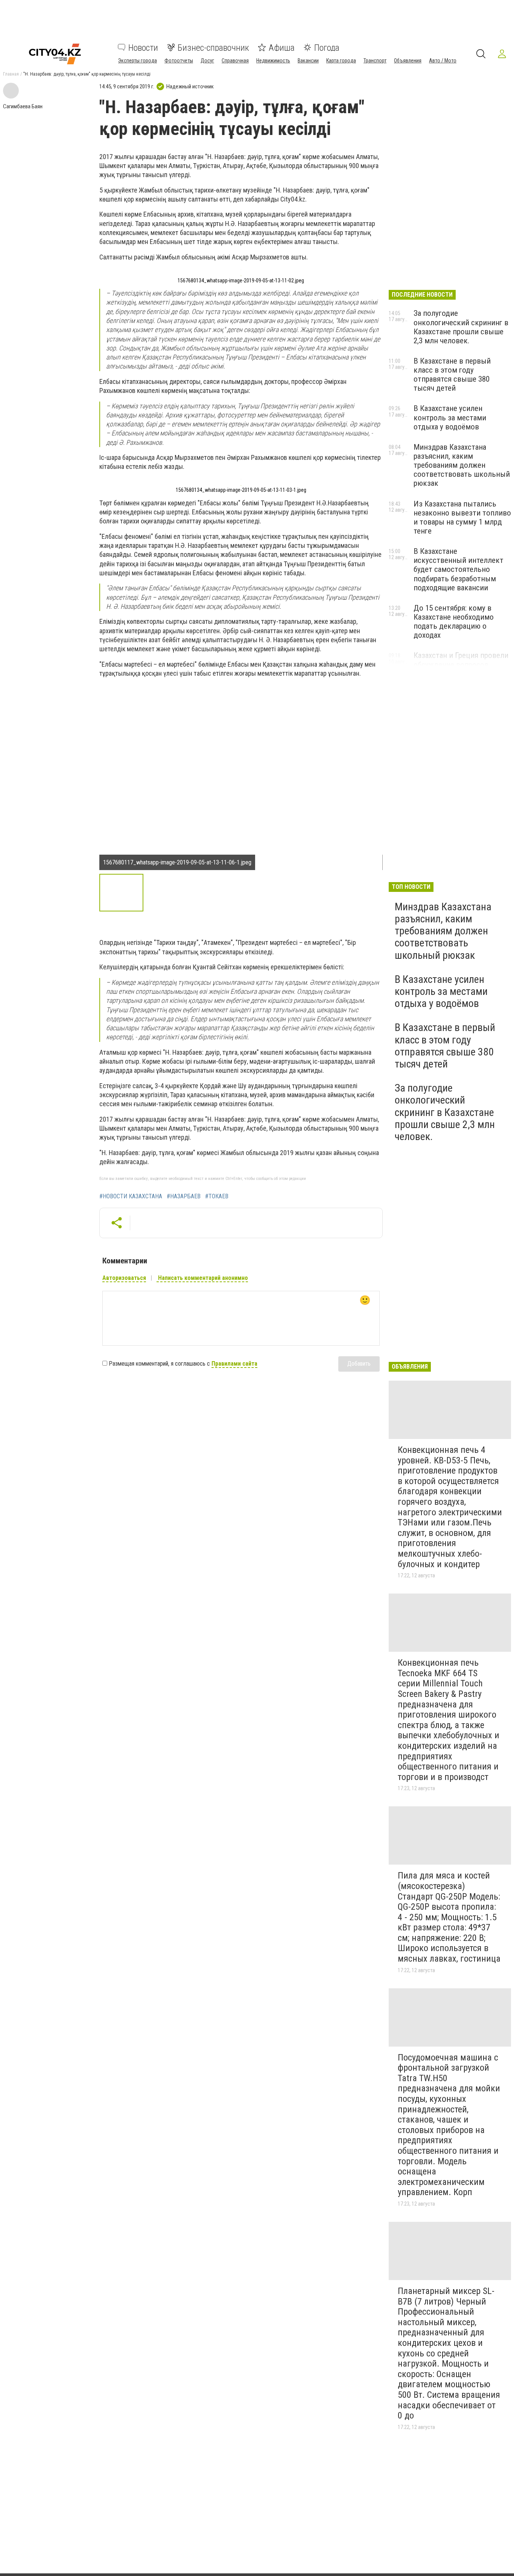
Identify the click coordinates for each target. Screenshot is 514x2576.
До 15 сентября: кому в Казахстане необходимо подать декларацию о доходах (454, 622)
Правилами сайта (234, 1364)
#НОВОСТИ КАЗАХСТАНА (131, 1196)
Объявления (408, 60)
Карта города (341, 60)
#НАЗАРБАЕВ (184, 1196)
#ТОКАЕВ (217, 1196)
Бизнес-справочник (213, 47)
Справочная (235, 60)
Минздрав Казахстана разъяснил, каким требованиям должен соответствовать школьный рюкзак (462, 465)
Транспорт (375, 60)
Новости (143, 47)
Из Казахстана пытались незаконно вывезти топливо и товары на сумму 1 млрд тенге (462, 517)
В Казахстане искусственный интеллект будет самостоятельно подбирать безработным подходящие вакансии (458, 569)
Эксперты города (138, 60)
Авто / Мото (443, 60)
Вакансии (308, 60)
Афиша (282, 47)
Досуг (207, 60)
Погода (327, 47)
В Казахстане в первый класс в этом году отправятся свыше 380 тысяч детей (452, 374)
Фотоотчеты (179, 60)
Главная (11, 74)
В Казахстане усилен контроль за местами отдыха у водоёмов (450, 417)
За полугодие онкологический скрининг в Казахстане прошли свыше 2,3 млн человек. (461, 327)
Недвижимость (273, 60)
